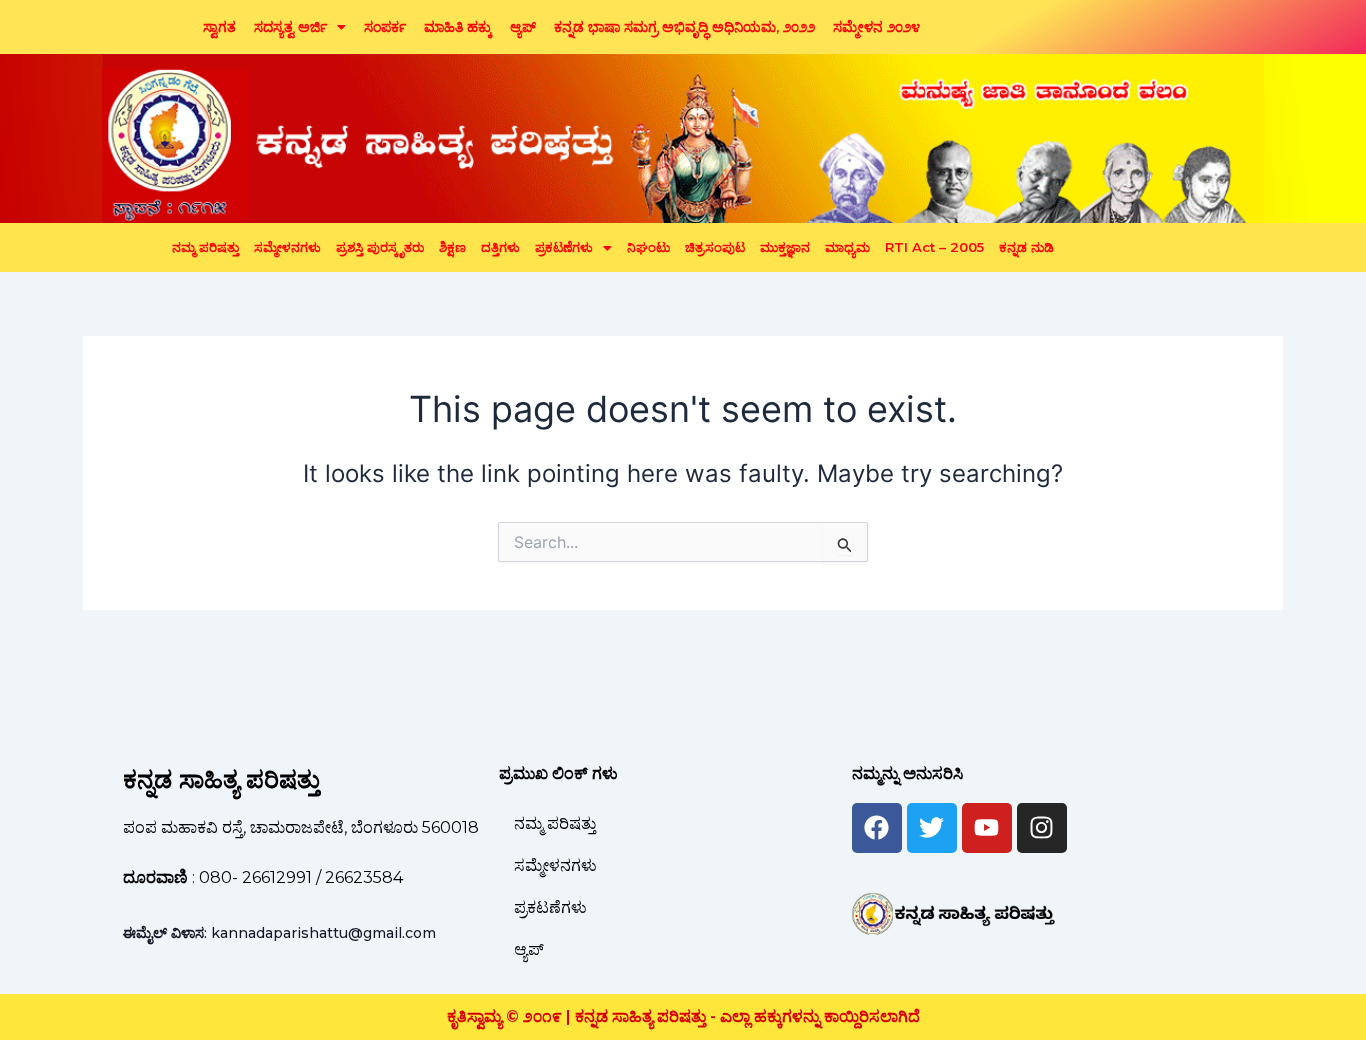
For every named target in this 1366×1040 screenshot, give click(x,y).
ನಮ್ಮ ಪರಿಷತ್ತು (205, 247)
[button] (300, 27)
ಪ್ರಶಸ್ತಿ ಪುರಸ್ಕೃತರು (380, 247)
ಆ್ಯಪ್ (523, 27)
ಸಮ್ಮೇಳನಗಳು (287, 247)
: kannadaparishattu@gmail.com (279, 933)
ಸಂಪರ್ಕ (385, 27)
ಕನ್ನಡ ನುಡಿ (1026, 247)
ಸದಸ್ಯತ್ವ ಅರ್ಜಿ (290, 27)
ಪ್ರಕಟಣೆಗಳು (564, 247)
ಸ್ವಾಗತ (219, 27)
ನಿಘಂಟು (648, 247)
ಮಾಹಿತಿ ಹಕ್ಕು (458, 27)
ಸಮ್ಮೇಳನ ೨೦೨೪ (876, 27)
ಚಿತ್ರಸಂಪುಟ (715, 247)
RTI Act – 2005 (934, 247)
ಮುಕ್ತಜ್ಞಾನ (785, 247)
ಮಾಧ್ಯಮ (847, 247)
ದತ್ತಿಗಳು (500, 247)
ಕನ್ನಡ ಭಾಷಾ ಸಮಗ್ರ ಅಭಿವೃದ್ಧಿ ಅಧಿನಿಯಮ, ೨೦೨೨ (684, 27)
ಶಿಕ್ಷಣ (452, 247)
